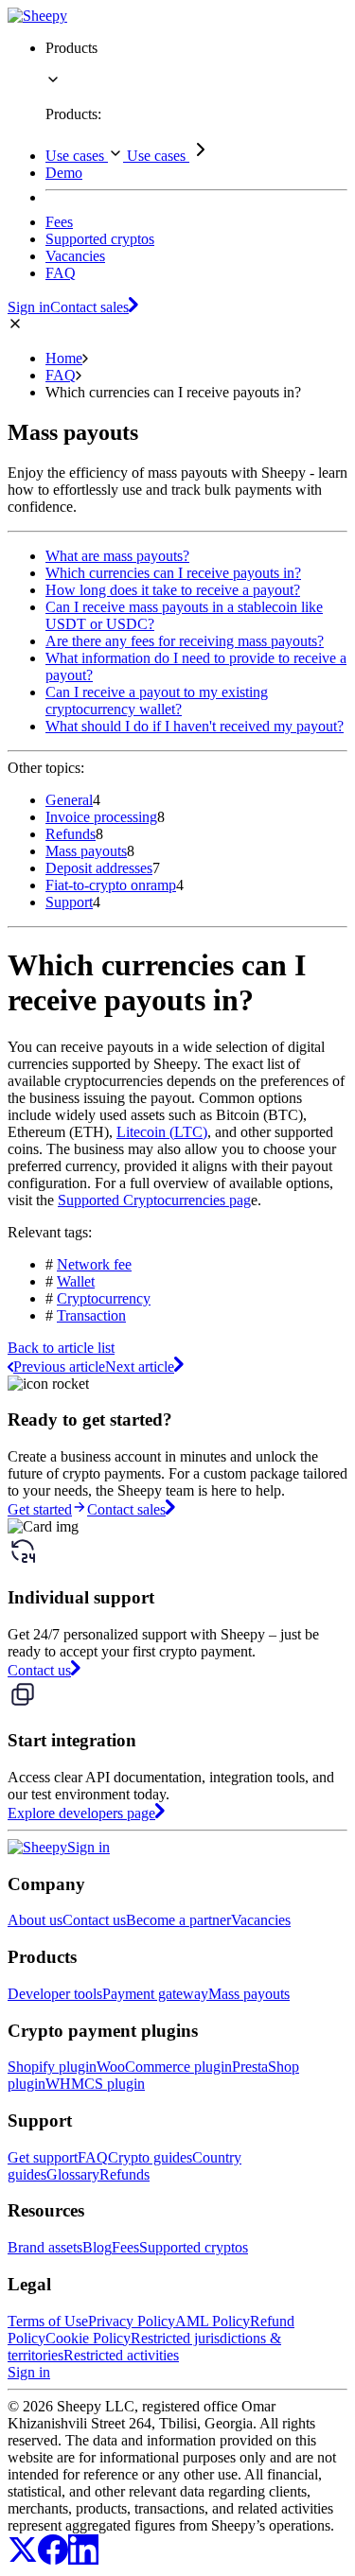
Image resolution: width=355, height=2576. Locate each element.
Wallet (76, 1281)
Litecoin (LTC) (162, 1132)
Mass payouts (86, 851)
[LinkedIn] (83, 2559)
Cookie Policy (88, 2338)
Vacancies (261, 1920)
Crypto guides (150, 2157)
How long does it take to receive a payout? (173, 590)
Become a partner (178, 1920)
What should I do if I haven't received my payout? (195, 726)
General (69, 800)
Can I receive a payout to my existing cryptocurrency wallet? (157, 701)
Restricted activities (121, 2355)
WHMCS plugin (95, 2084)
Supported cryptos (194, 2247)
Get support (43, 2157)
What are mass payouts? (117, 556)
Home (64, 358)
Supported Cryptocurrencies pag (154, 1200)
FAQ (61, 375)
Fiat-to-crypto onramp (111, 885)
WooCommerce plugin (164, 2067)
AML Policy (213, 2321)
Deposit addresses (99, 868)
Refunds (71, 834)
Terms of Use (48, 2321)
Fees (125, 2247)
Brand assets (45, 2247)
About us (35, 1920)
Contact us (94, 1920)
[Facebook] (53, 2559)
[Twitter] (23, 2559)
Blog (97, 2247)
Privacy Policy (132, 2321)
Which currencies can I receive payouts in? (173, 573)
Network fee (94, 1264)
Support (69, 902)
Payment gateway (155, 1994)
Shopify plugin (52, 2067)
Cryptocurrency (104, 1298)
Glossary (73, 2174)
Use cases (77, 156)
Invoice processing (101, 817)
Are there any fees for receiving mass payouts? (185, 641)
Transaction (91, 1315)
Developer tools (55, 1994)
